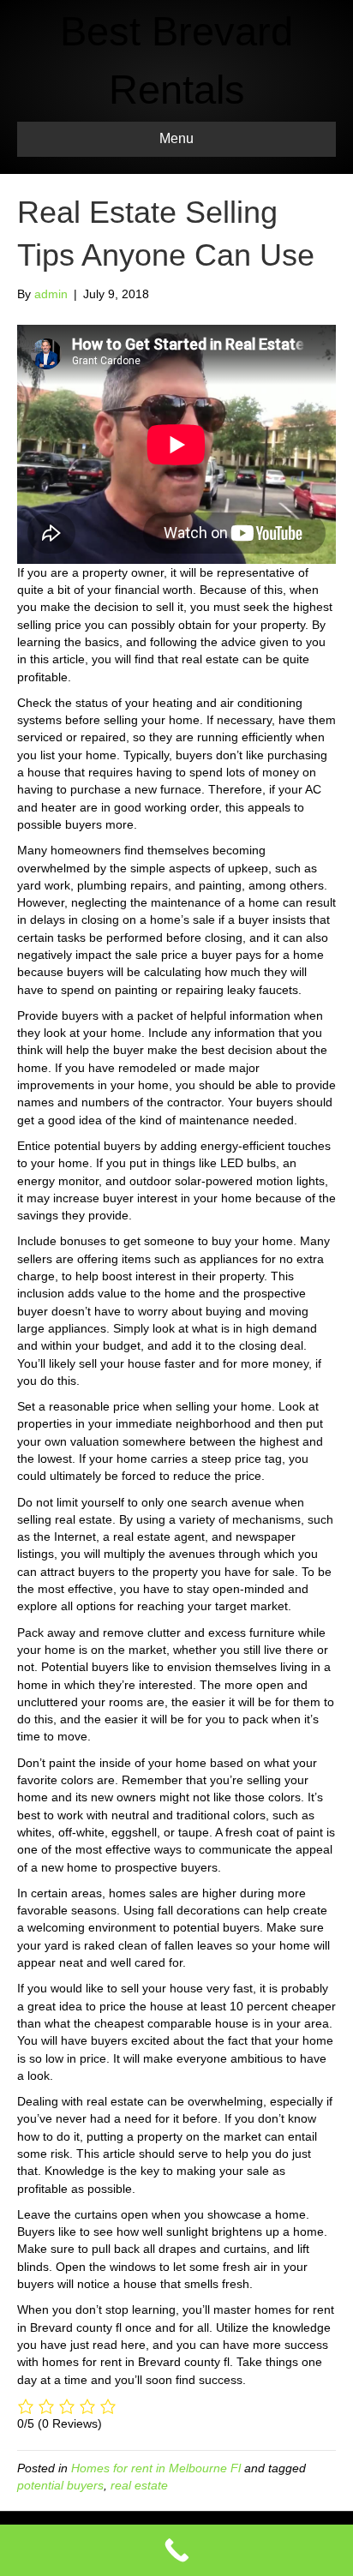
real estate (139, 2485)
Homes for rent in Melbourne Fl (156, 2468)
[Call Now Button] (176, 2550)
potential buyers (60, 2485)
